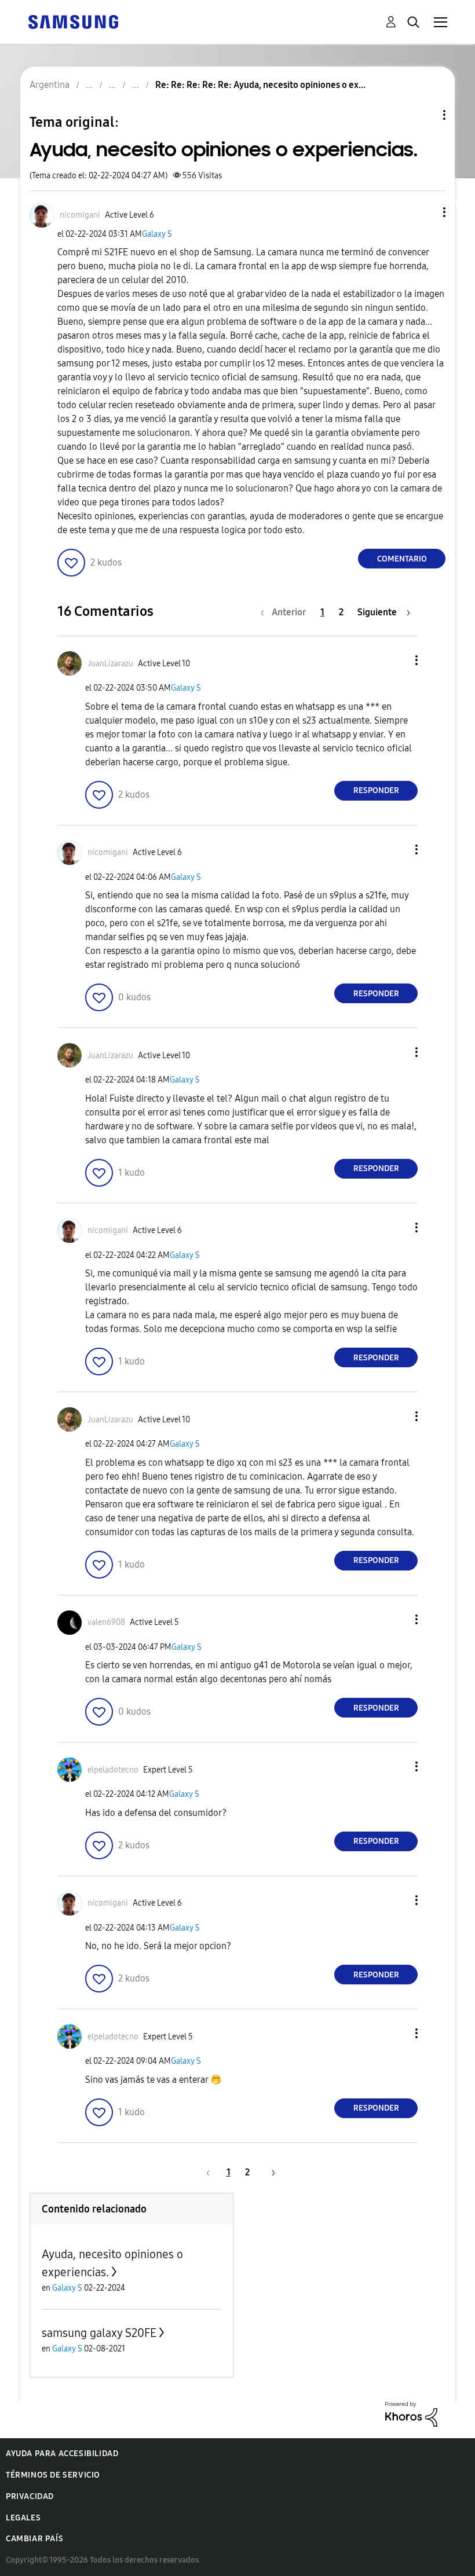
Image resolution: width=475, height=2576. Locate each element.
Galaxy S (157, 234)
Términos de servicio (53, 2475)
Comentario (402, 559)
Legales (23, 2518)
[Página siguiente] (269, 2172)
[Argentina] (73, 21)
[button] (425, 212)
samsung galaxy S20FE (99, 2333)
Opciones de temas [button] (425, 115)
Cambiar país (34, 2539)
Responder (376, 790)
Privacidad (30, 2496)
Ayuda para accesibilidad (62, 2454)
